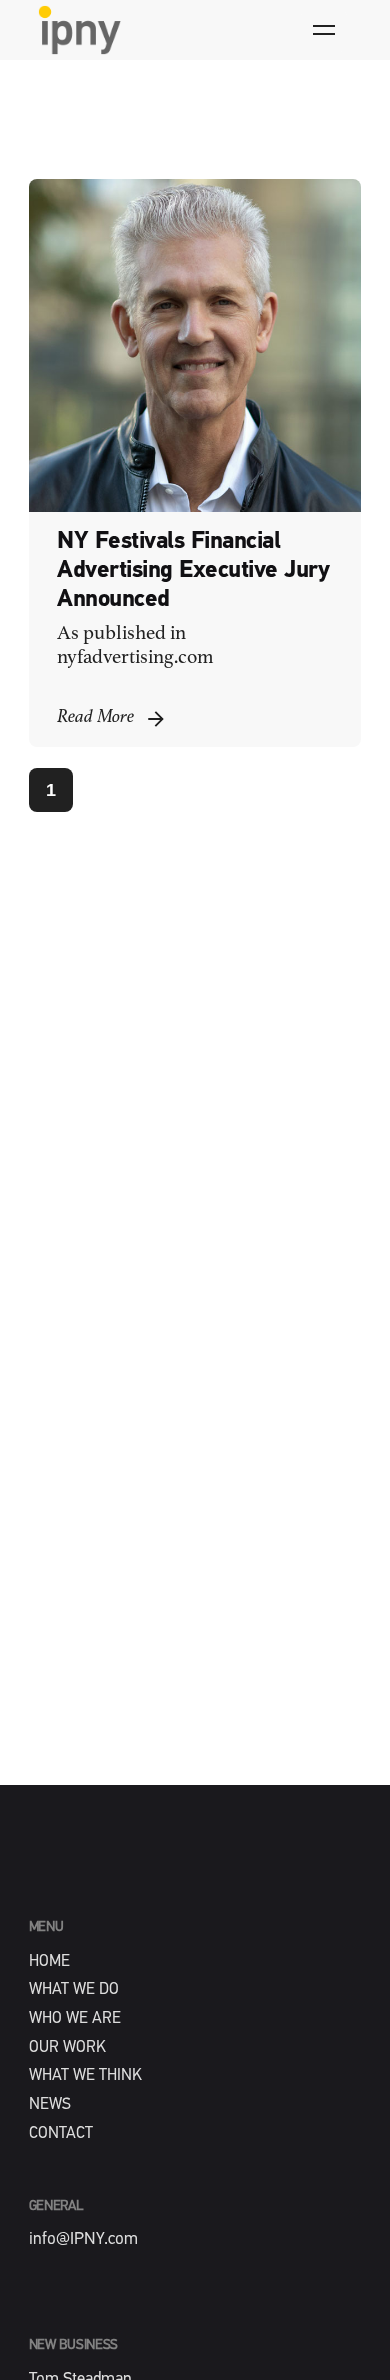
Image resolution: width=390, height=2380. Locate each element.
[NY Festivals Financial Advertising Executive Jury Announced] (195, 345)
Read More (95, 717)
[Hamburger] (324, 30)
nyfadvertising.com (135, 658)
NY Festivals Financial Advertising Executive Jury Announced (193, 571)
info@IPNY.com (83, 2239)
